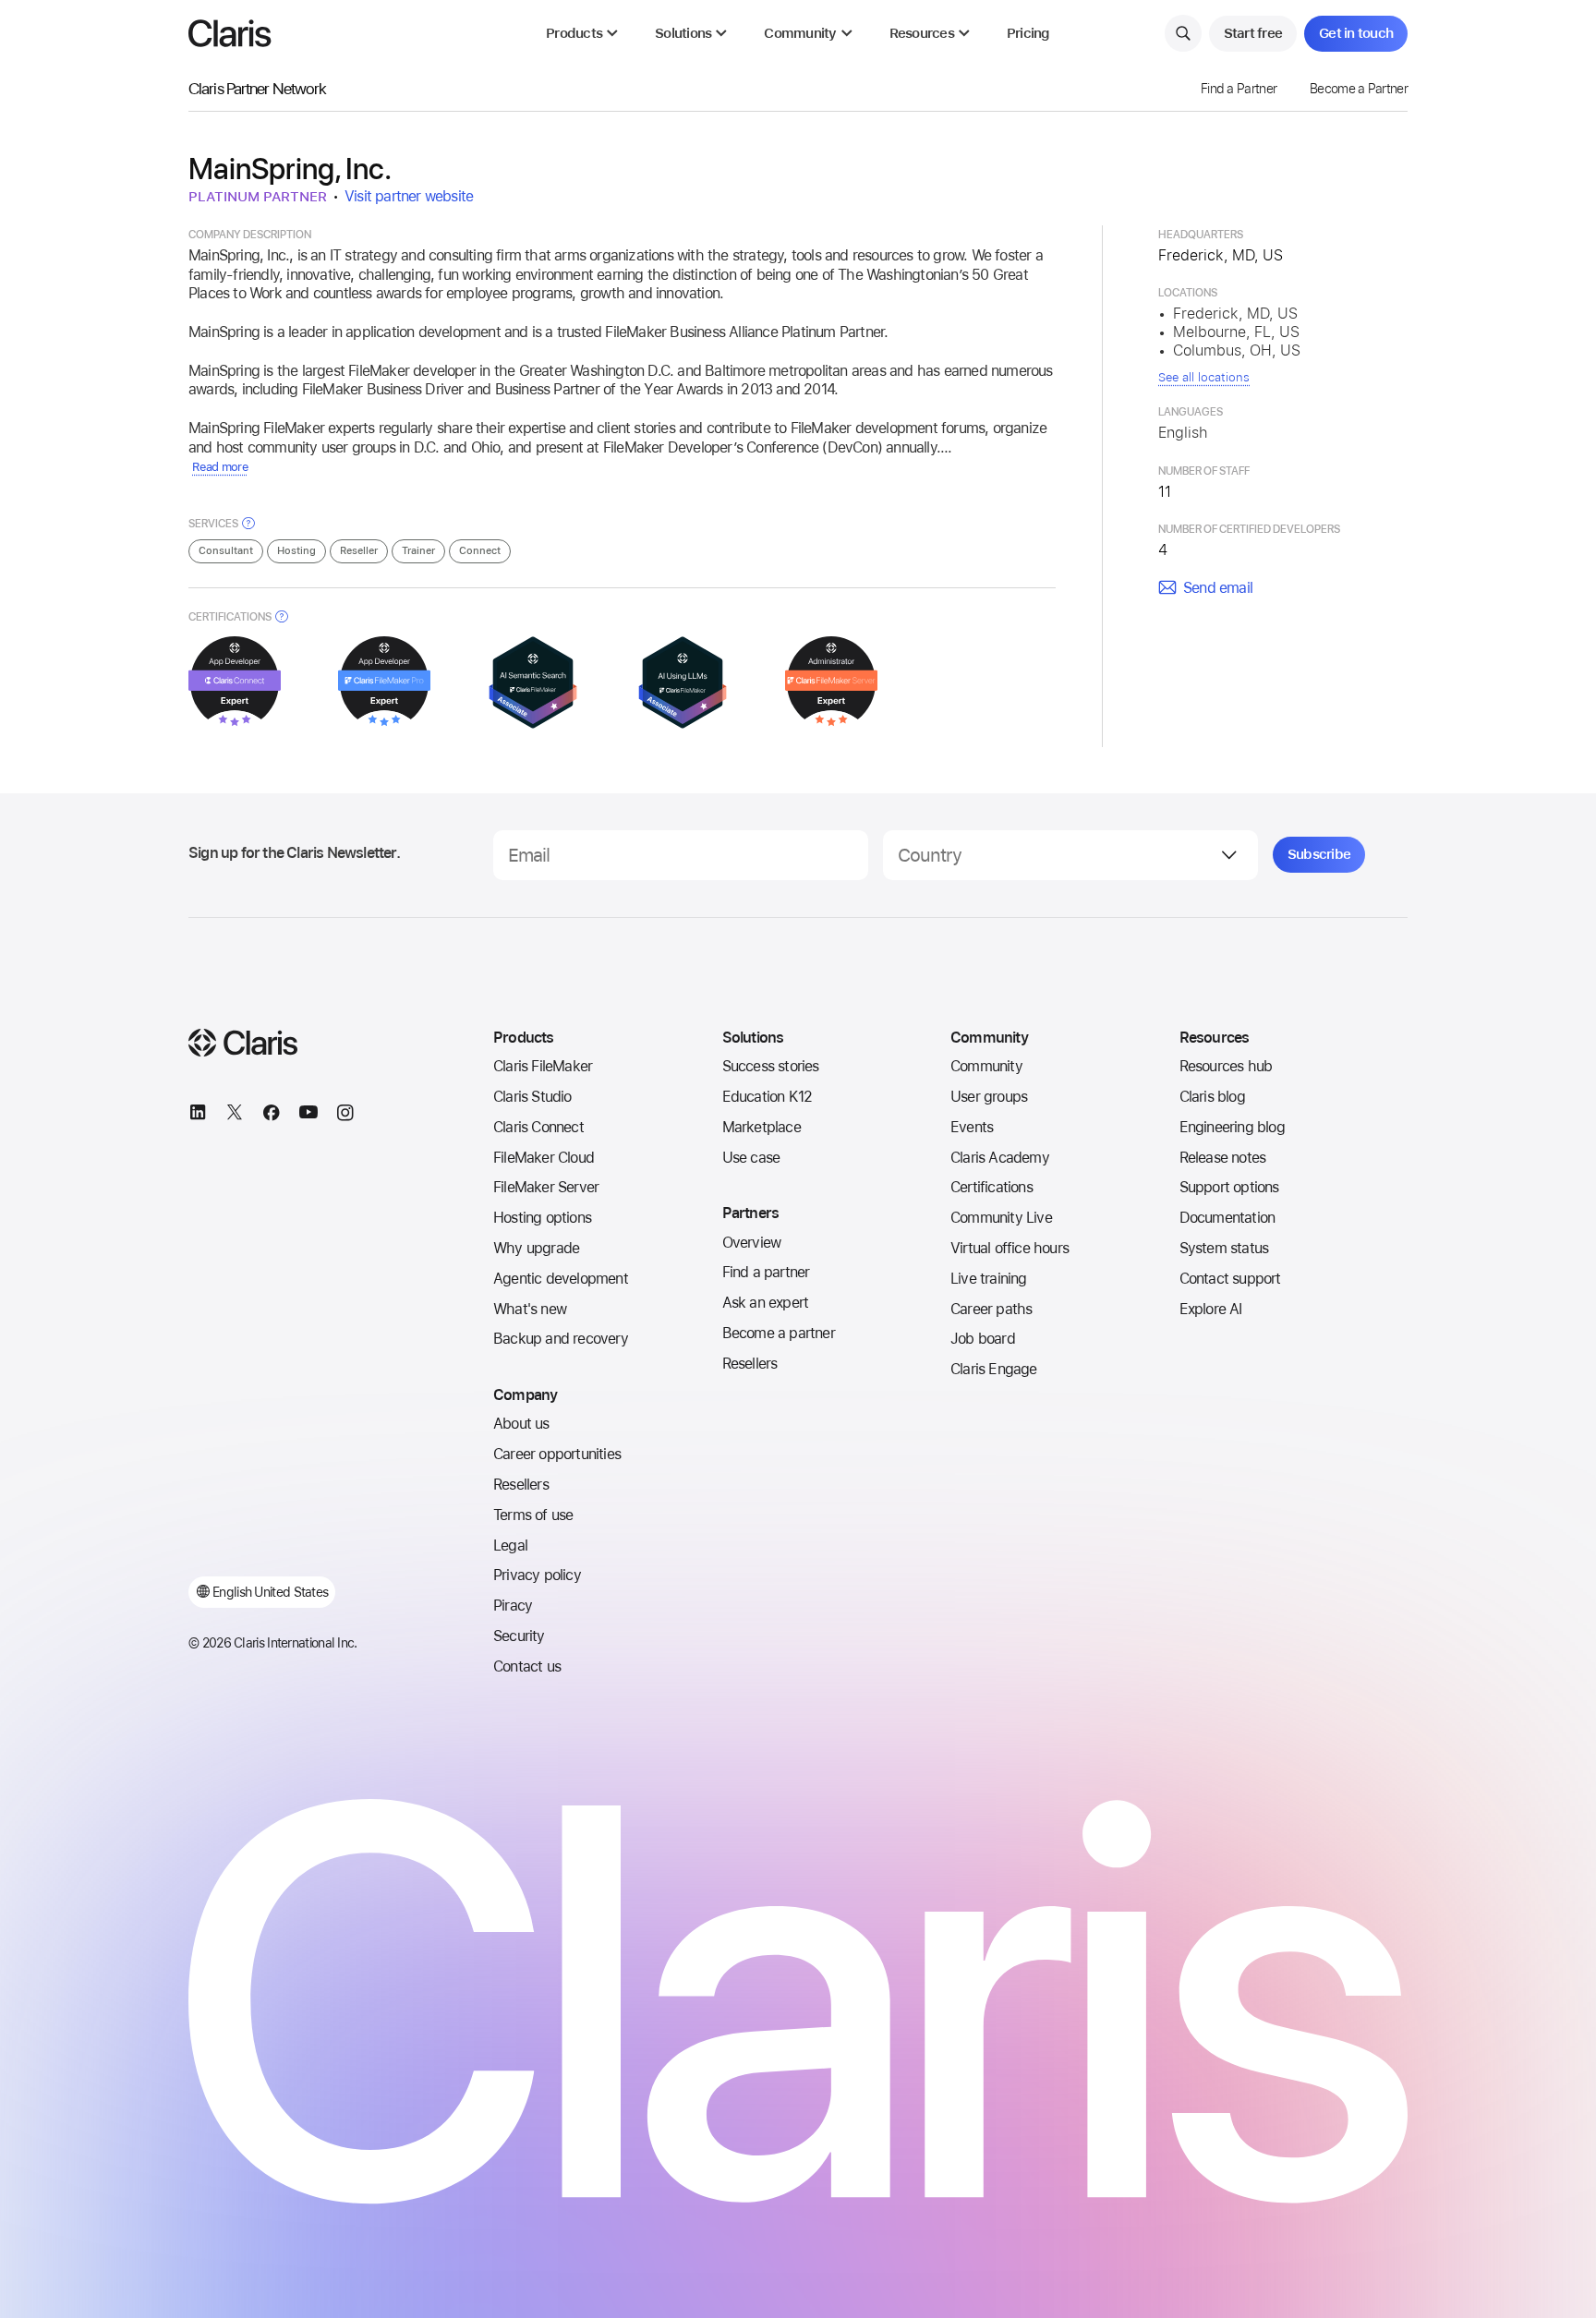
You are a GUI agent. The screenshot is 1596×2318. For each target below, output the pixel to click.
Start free (1253, 33)
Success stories (771, 1066)
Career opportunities (557, 1454)
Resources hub (1226, 1066)
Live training (989, 1279)
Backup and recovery (561, 1339)
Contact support (1230, 1279)
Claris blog (1212, 1097)
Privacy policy (537, 1575)
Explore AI (1211, 1309)
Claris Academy (1000, 1158)
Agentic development (561, 1279)
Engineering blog (1232, 1127)
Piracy (513, 1606)
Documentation (1227, 1218)
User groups (989, 1097)
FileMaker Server (546, 1187)
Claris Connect (538, 1127)
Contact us (527, 1666)
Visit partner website (409, 196)
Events (972, 1127)
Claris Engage (994, 1369)
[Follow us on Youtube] (308, 1116)
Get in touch (1356, 33)
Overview (752, 1243)
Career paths (991, 1309)
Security (519, 1636)
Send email (1218, 588)
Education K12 (768, 1097)
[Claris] (230, 33)
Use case (751, 1158)
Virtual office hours (1010, 1248)
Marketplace (762, 1127)
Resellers (521, 1485)
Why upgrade (536, 1248)
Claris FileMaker (543, 1066)
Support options (1229, 1187)
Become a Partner (1359, 89)
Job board (983, 1339)
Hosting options (542, 1218)
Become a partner (779, 1333)
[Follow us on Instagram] (345, 1116)
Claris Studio (532, 1097)
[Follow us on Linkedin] (198, 1116)
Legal (510, 1545)
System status (1224, 1248)
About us (521, 1424)
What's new (530, 1309)
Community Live (1001, 1218)
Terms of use (533, 1515)
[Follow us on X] (235, 1116)
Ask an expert (766, 1303)
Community (986, 1066)
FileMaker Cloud (544, 1158)
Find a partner (766, 1272)
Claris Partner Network (257, 88)
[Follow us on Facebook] (272, 1116)
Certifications (991, 1187)
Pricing (1028, 34)
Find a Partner (1239, 89)
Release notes (1223, 1158)
